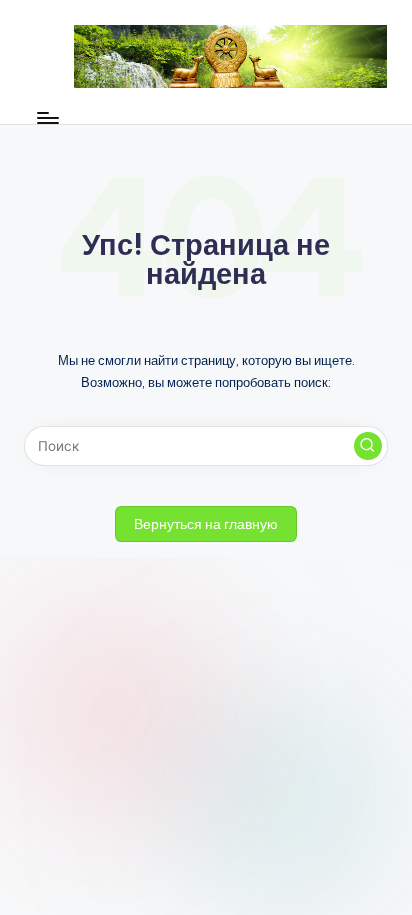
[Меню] (47, 118)
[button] (368, 446)
